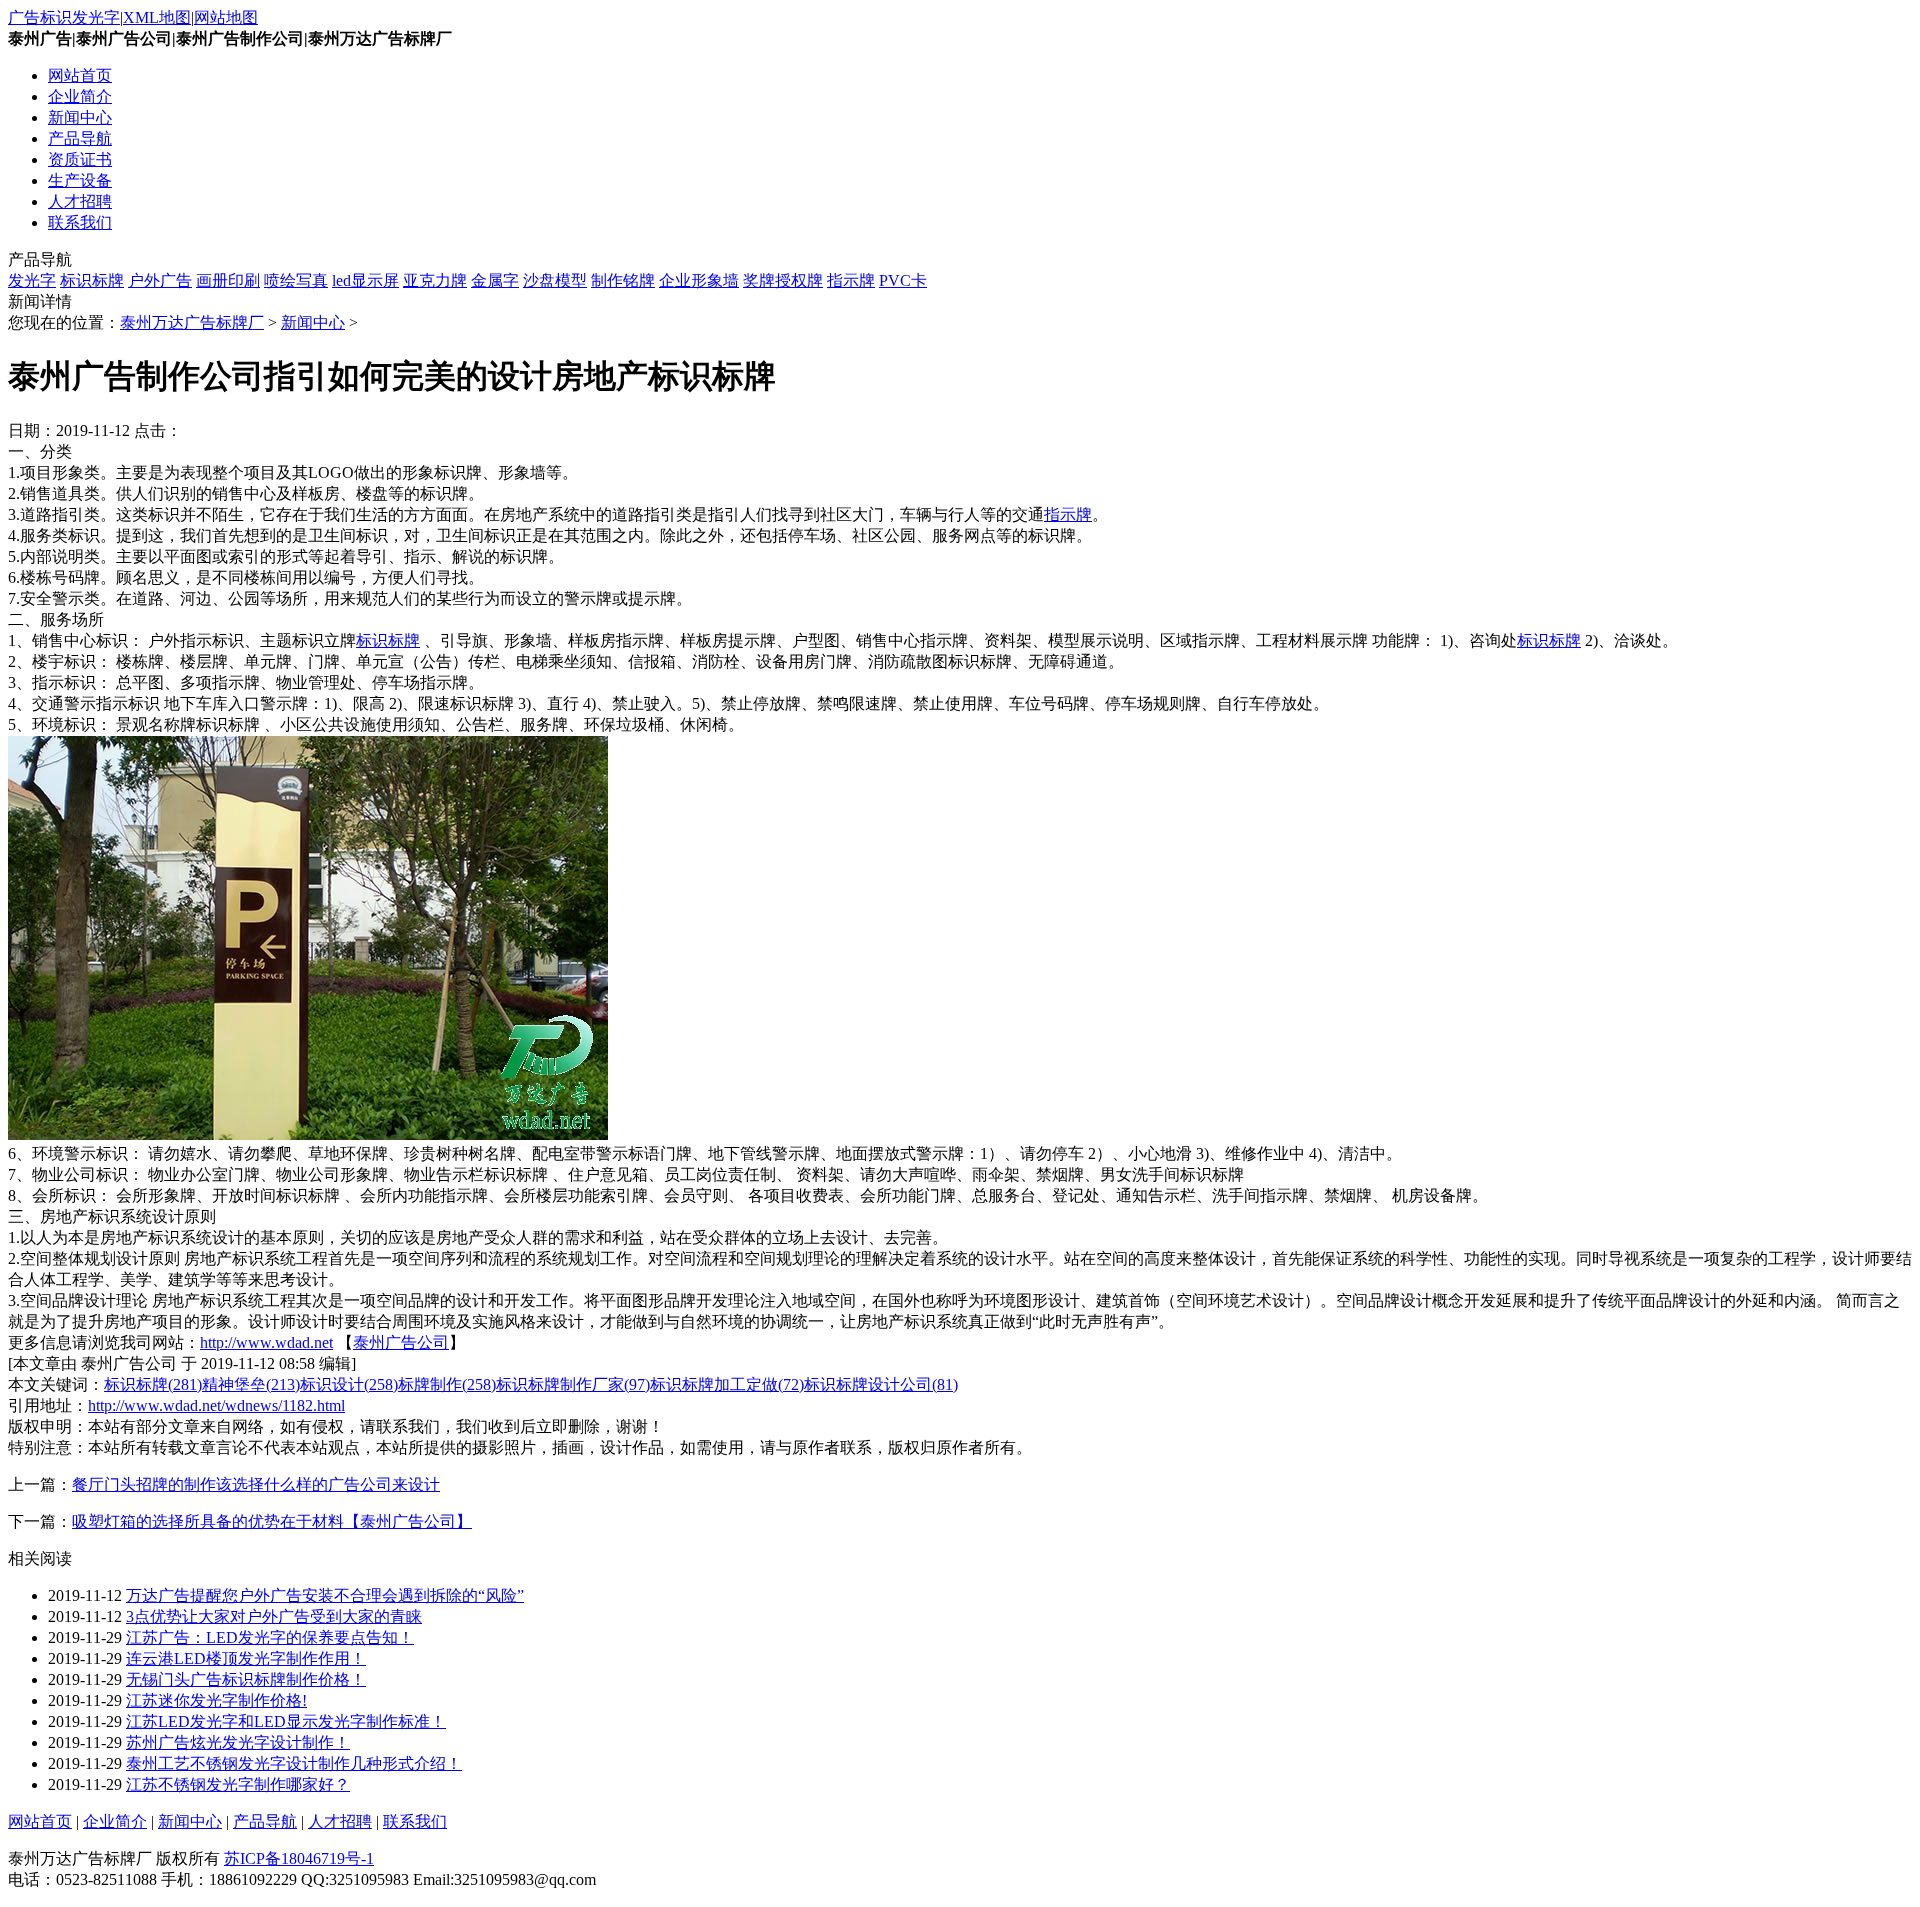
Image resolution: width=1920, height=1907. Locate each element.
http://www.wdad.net (266, 1342)
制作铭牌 (623, 280)
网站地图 (226, 17)
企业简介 (80, 96)
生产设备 (80, 180)
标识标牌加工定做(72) (727, 1384)
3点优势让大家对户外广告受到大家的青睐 (274, 1616)
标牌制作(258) (447, 1384)
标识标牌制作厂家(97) (573, 1384)
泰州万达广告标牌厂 (192, 322)
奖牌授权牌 (783, 280)
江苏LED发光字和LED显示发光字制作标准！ (286, 1721)
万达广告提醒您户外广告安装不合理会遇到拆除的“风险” (325, 1595)
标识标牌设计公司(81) (881, 1384)
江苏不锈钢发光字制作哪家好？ (238, 1784)
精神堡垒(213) (251, 1384)
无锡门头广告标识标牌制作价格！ (246, 1679)
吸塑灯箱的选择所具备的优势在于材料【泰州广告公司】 (272, 1521)
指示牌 (851, 280)
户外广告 (160, 280)
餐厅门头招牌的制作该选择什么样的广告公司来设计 (256, 1484)
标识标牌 (92, 280)
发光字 (32, 280)
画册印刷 (228, 280)
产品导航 (80, 138)
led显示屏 (365, 280)
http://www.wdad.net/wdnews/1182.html (216, 1405)
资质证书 (80, 159)
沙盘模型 (555, 280)
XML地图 (157, 17)
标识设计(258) (349, 1384)
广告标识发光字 (64, 17)
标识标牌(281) (153, 1384)
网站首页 (80, 75)
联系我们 (80, 222)
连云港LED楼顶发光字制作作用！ (246, 1658)
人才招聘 (80, 201)
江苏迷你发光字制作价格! (216, 1700)
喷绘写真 (296, 280)
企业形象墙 (699, 280)
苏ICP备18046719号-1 (299, 1858)
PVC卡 (903, 280)
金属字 (495, 280)
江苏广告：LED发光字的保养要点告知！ (270, 1637)
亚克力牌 (435, 280)
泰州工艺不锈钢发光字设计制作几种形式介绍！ (294, 1763)
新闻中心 (80, 117)
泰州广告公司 (401, 1342)
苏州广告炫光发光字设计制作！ (238, 1742)
